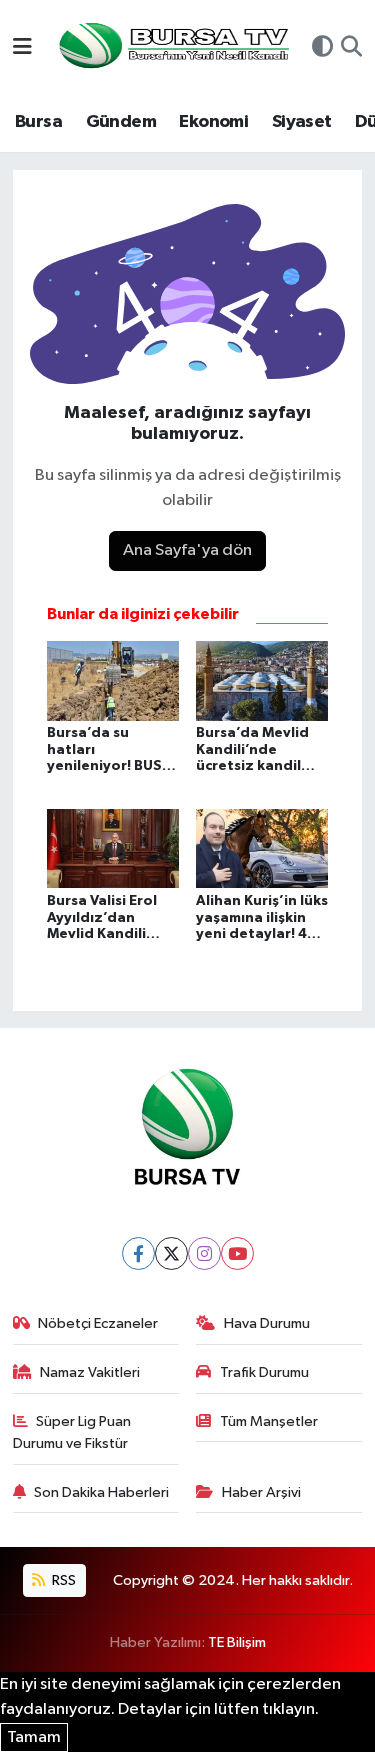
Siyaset (302, 122)
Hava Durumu (267, 1323)
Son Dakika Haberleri (101, 1492)
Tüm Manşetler (269, 1421)
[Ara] (351, 49)
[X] (171, 1253)
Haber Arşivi (261, 1492)
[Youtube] (237, 1253)
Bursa (38, 122)
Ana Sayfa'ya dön (187, 550)
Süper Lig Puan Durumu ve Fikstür (72, 1432)
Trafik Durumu (264, 1372)
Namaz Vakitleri (90, 1372)
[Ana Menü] (22, 48)
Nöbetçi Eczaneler (98, 1323)
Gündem (121, 122)
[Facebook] (138, 1253)
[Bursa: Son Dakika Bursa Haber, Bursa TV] (172, 47)
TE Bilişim (237, 1642)
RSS (62, 1580)
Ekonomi (213, 122)
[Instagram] (204, 1253)
